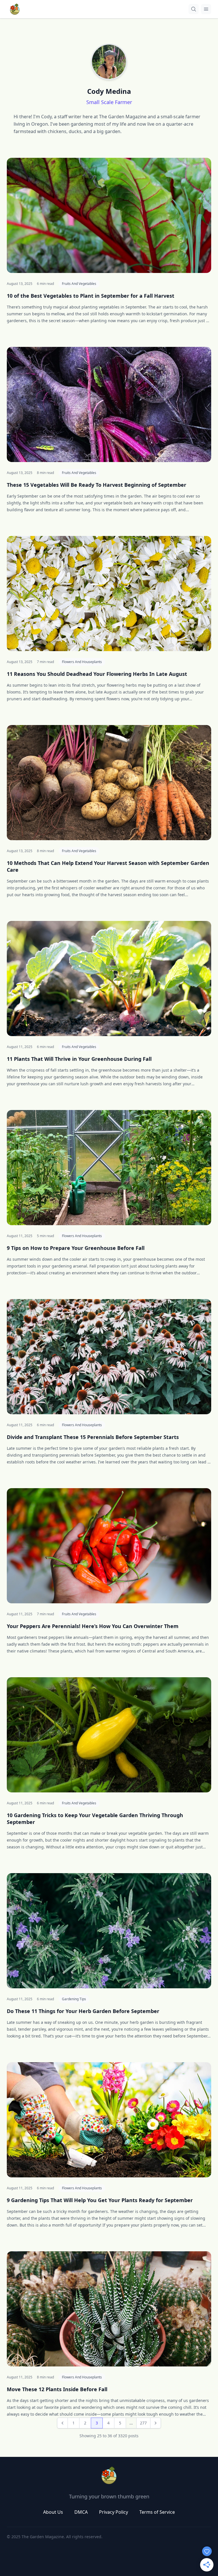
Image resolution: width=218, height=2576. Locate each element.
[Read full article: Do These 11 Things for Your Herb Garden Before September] (109, 1931)
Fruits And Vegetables (79, 284)
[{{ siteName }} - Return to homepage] (15, 9)
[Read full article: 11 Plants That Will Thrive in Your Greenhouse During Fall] (109, 979)
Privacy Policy (114, 2512)
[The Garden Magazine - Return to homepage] (109, 2475)
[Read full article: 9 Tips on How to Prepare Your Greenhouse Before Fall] (109, 1168)
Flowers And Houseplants (82, 662)
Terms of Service (157, 2512)
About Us (53, 2512)
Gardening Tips (74, 1999)
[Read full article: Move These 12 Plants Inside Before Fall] (109, 2309)
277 (143, 2423)
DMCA (81, 2512)
